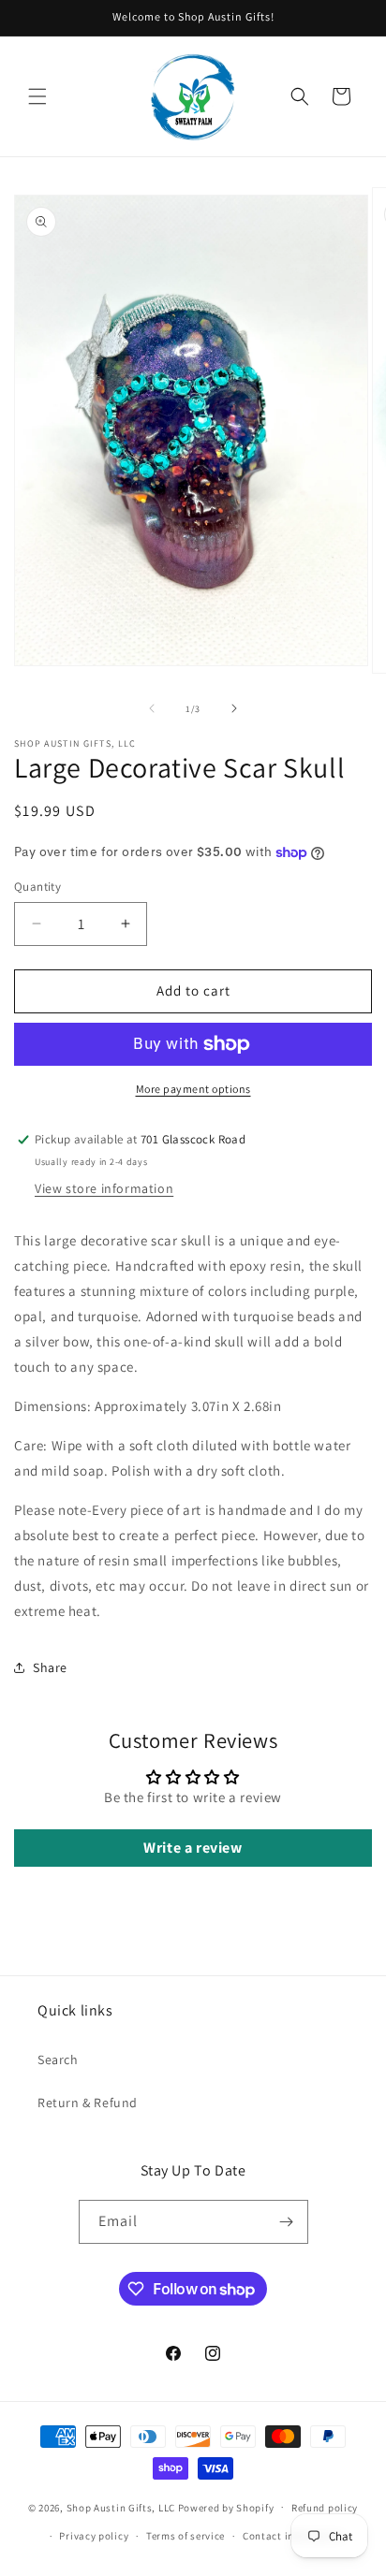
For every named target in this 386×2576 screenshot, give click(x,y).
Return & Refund (88, 2103)
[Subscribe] (287, 2222)
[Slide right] (234, 708)
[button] (37, 96)
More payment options (193, 1089)
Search (58, 2059)
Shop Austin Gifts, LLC (121, 2507)
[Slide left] (152, 708)
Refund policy (325, 2508)
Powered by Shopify (226, 2507)
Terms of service (186, 2536)
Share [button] (50, 1667)
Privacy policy (94, 2536)
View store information (104, 1188)
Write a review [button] (193, 1848)
